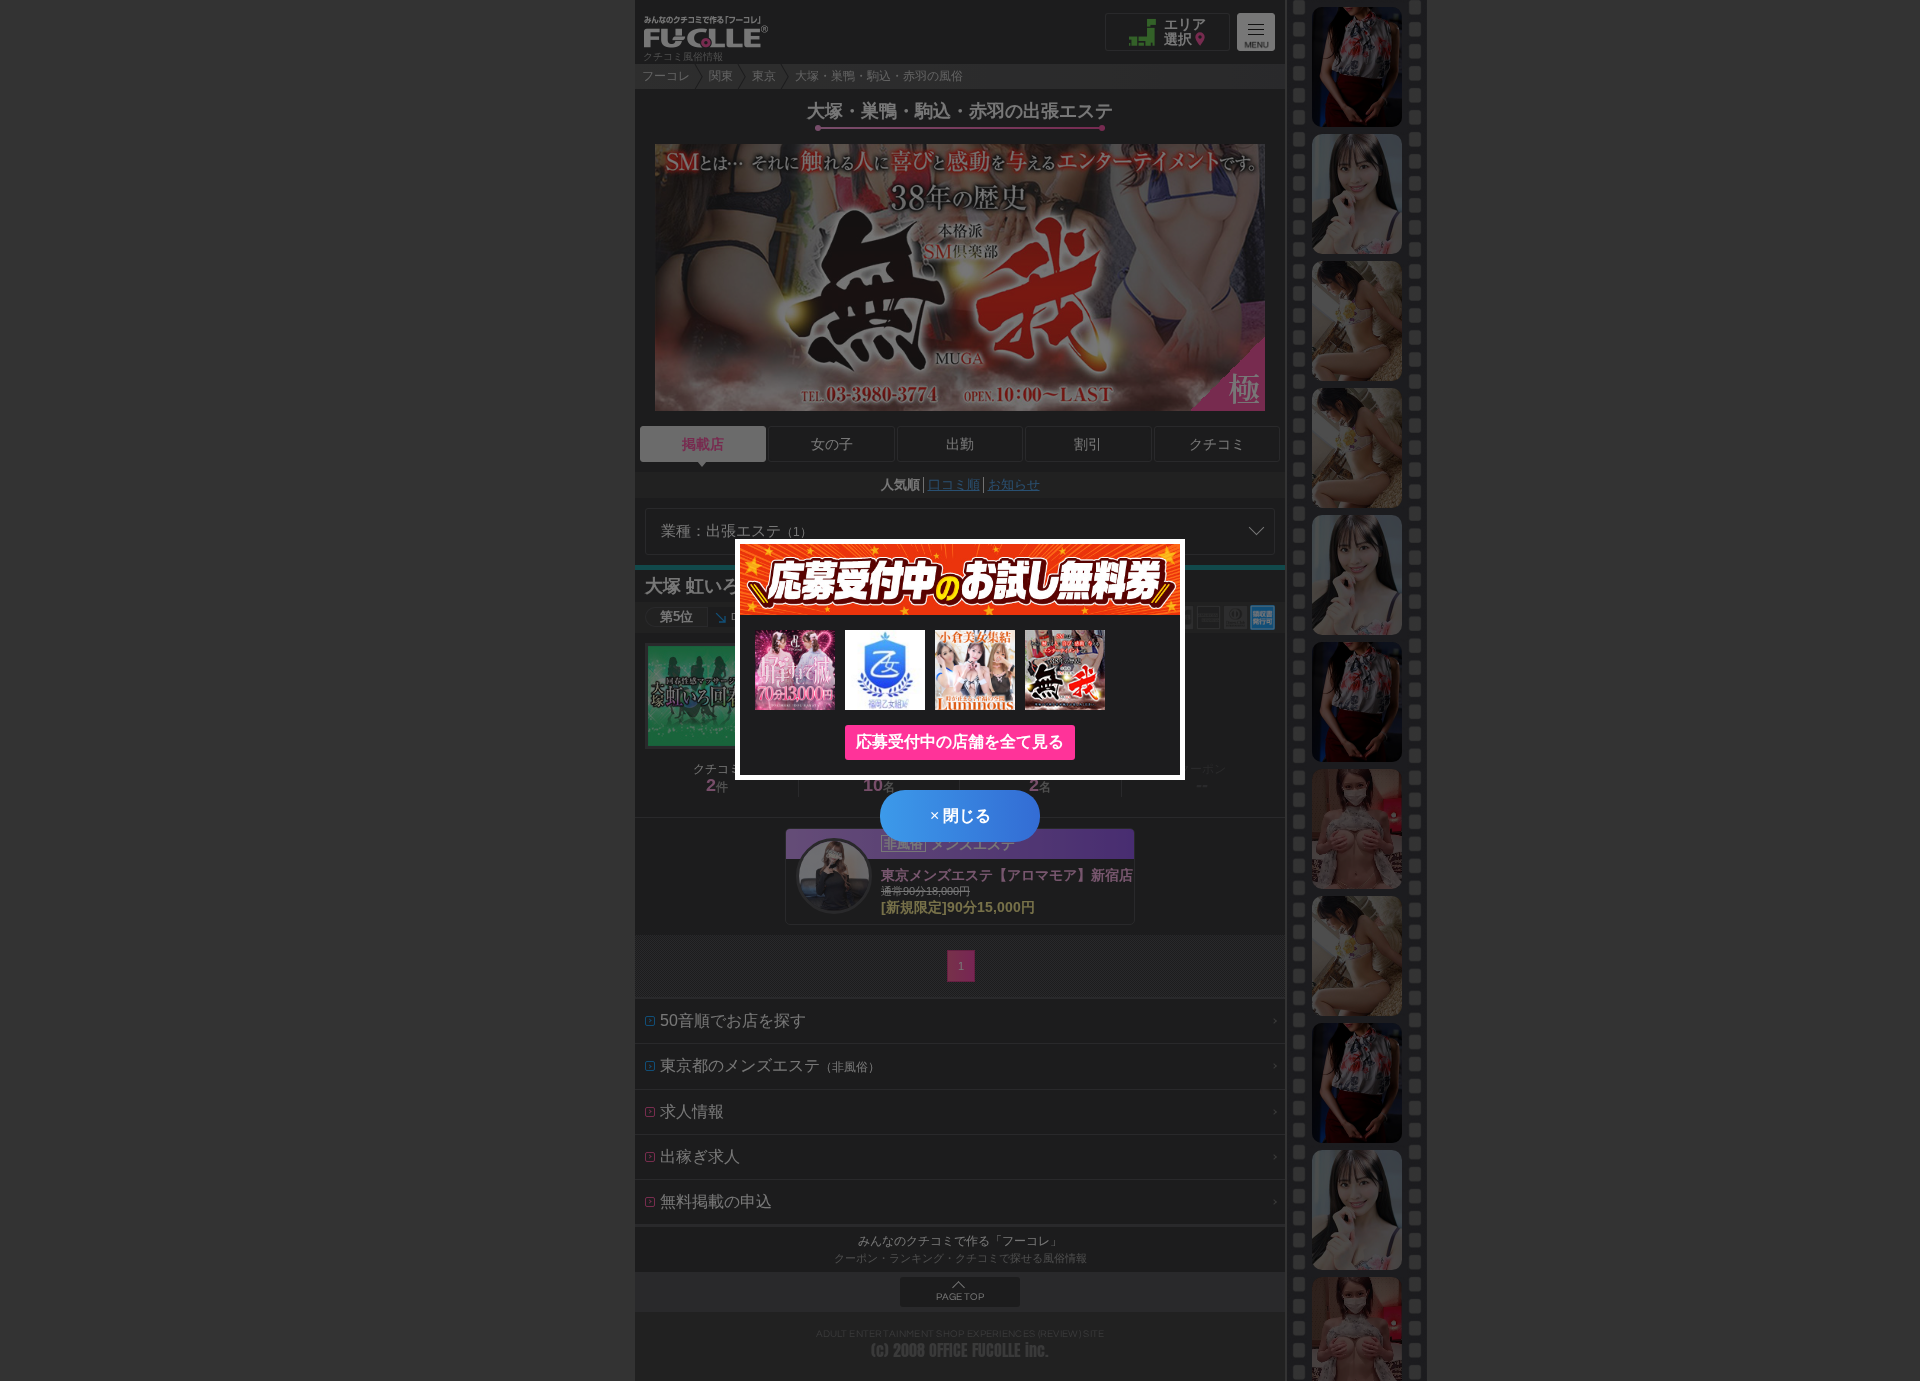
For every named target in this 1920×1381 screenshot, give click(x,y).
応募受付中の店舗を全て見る (960, 741)
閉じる (960, 815)
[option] (1357, 67)
